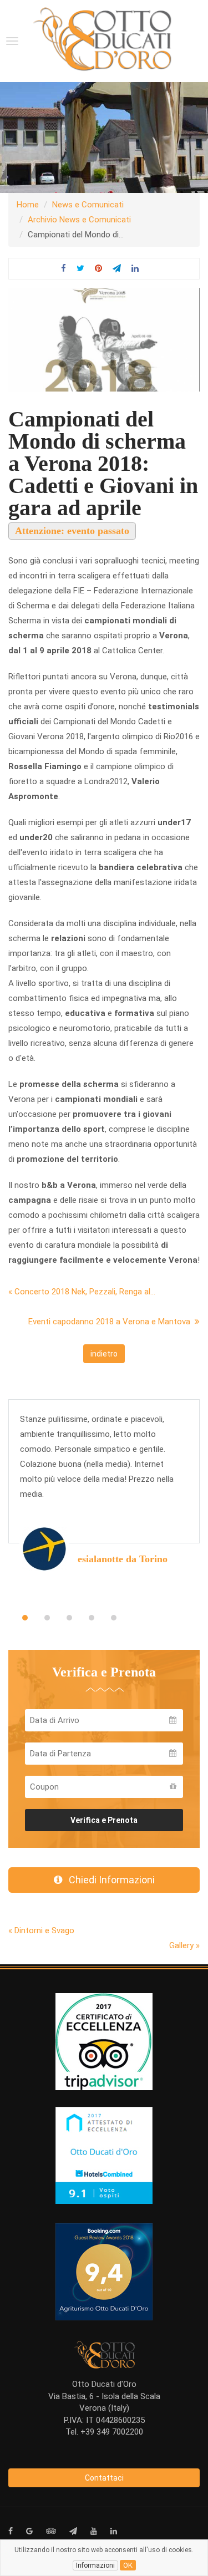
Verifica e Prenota (104, 1820)
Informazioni (95, 2565)
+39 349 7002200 (112, 2432)
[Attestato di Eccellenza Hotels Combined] (104, 2155)
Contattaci (104, 2478)
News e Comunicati (88, 205)
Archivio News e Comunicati (79, 220)
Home (28, 205)
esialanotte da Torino (123, 1559)
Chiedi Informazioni (108, 1880)
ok (128, 2565)
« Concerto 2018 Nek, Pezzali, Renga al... (82, 1292)
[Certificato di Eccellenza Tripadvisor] (104, 2041)
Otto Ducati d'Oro (104, 2384)
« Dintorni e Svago (41, 1930)
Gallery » (184, 1945)
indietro (104, 1354)
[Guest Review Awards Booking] (104, 2272)
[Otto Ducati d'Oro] (102, 39)
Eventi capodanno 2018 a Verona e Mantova (111, 1322)
